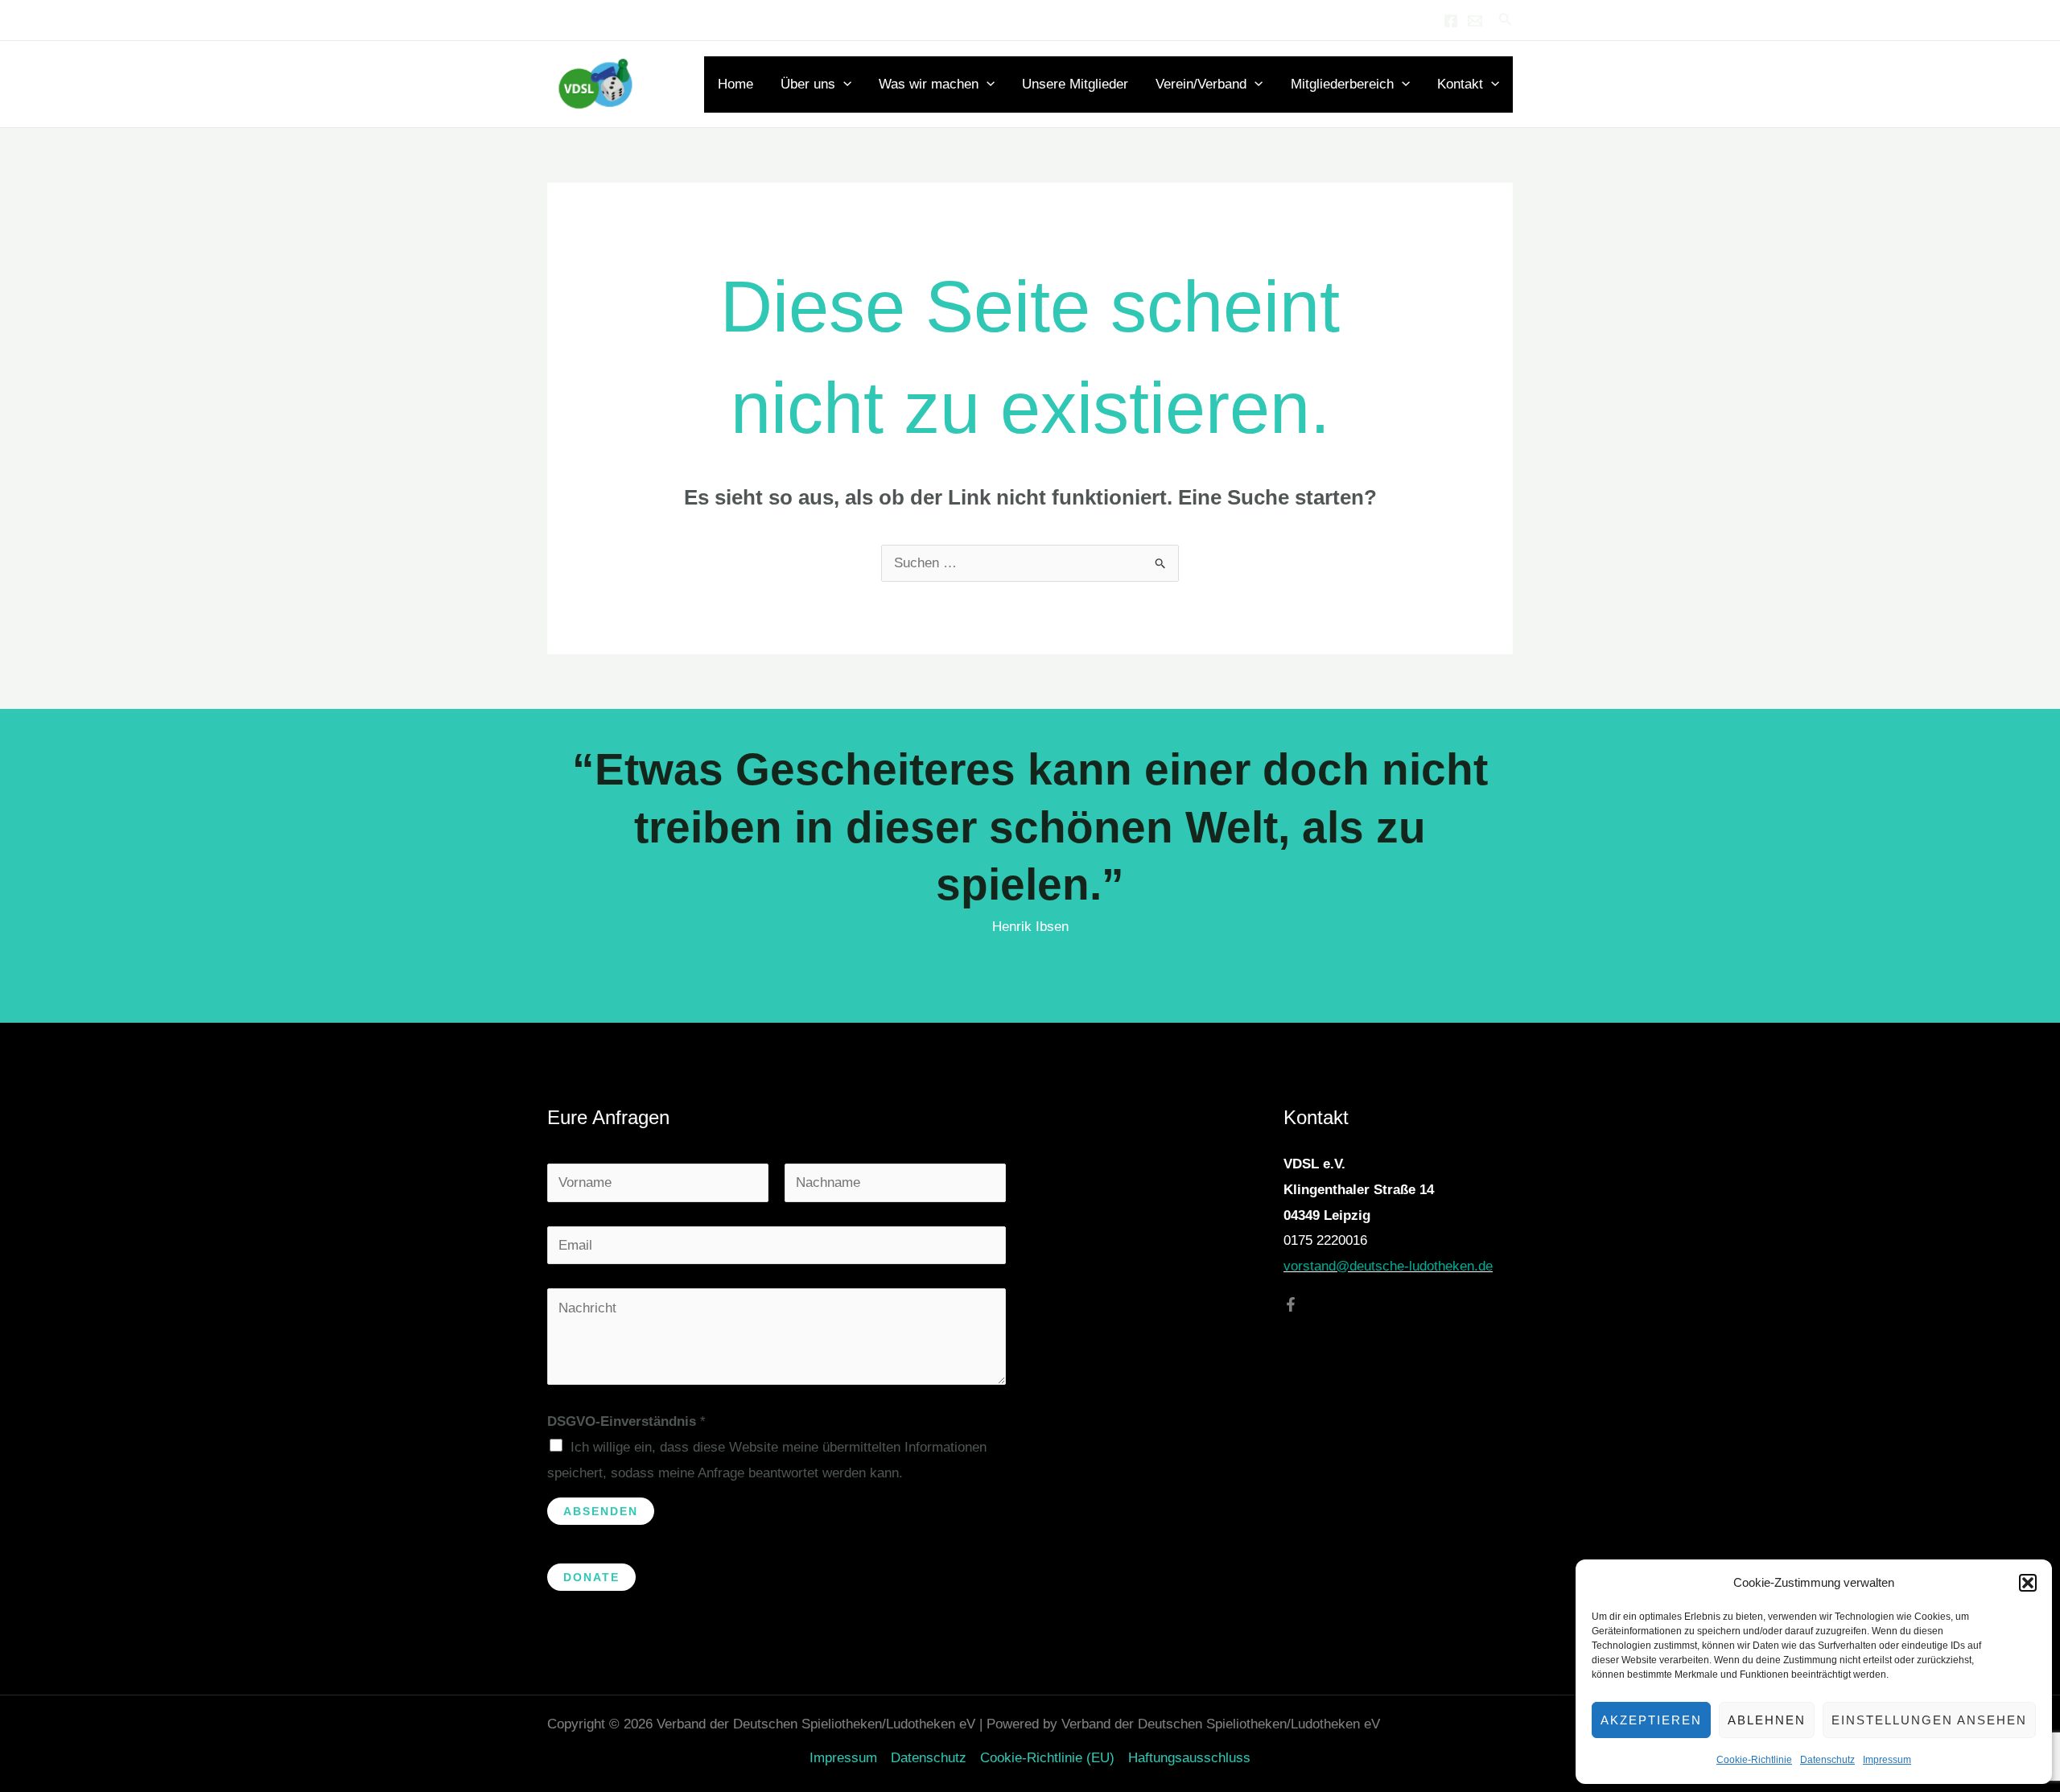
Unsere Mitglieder (1075, 84)
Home (735, 84)
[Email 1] (1475, 21)
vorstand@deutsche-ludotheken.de (1388, 1266)
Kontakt (1460, 84)
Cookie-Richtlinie (1754, 1760)
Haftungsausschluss (1189, 1758)
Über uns (808, 84)
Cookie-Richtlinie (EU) (1047, 1758)
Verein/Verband (1201, 84)
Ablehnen (1767, 1720)
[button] (2028, 1583)
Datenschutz (1827, 1760)
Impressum (1887, 1760)
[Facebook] (1451, 21)
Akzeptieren (1651, 1720)
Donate (591, 1577)
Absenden (601, 1511)
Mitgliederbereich (1342, 84)
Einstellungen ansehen (1929, 1720)
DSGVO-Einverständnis (626, 1421)
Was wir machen (929, 84)
